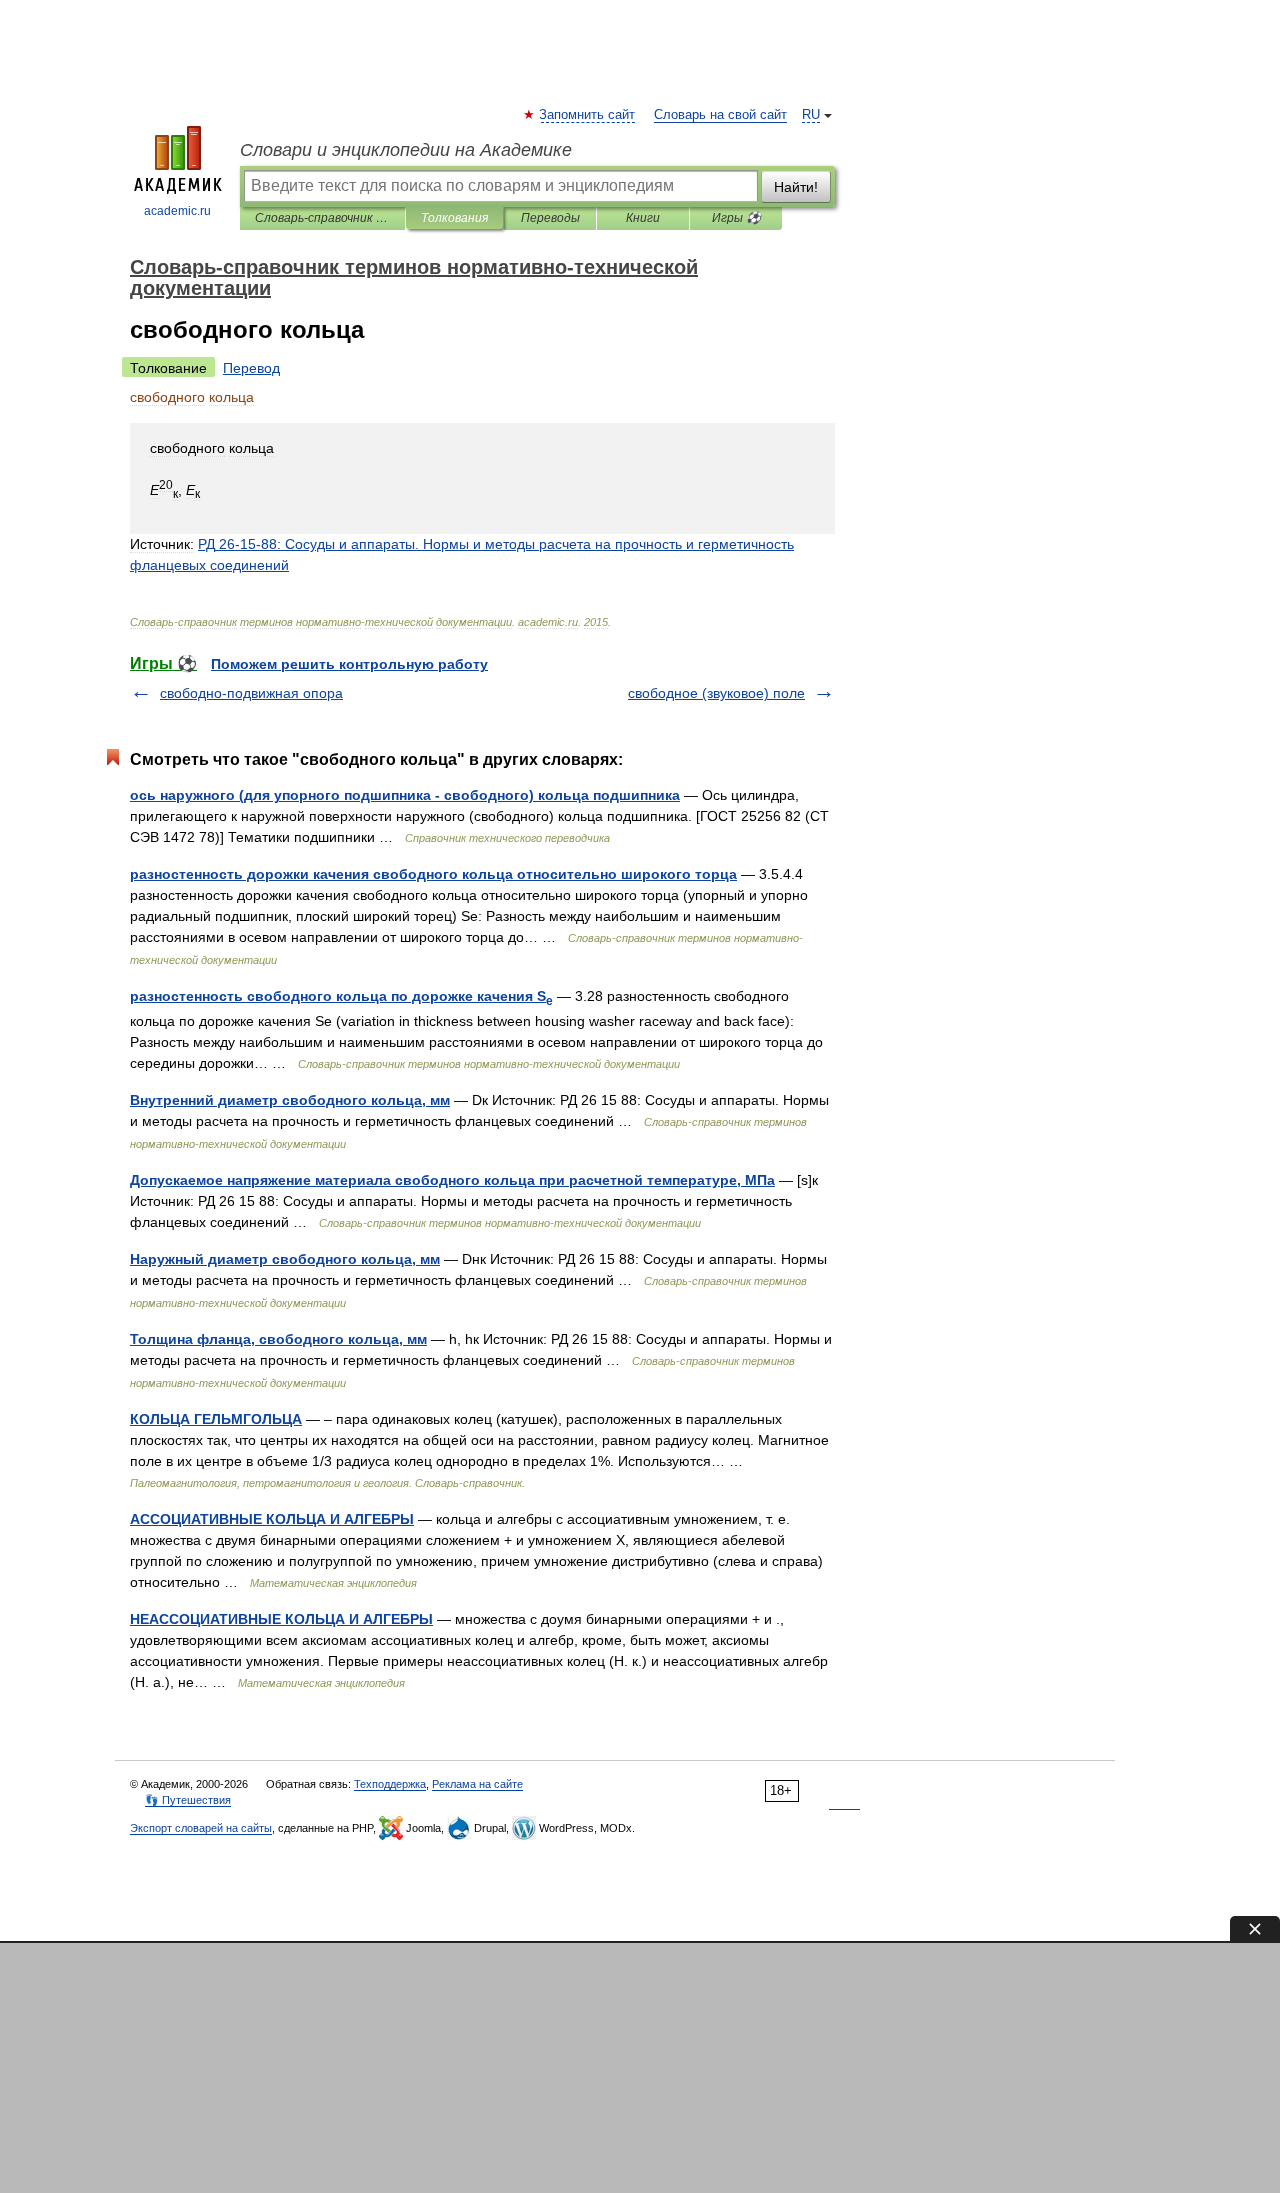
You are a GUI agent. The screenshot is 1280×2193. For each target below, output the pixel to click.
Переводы (550, 218)
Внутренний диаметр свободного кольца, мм (290, 1100)
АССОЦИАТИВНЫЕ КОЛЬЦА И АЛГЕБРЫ (272, 1519)
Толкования (454, 218)
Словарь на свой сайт (720, 115)
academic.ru (177, 211)
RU (811, 115)
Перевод (251, 368)
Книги (643, 218)
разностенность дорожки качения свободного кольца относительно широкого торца (433, 874)
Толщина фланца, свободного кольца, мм (278, 1339)
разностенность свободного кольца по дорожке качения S (341, 996)
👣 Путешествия (188, 1800)
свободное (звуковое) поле (716, 693)
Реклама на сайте (477, 1784)
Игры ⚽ (736, 218)
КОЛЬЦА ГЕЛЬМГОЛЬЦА (216, 1419)
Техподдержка (390, 1784)
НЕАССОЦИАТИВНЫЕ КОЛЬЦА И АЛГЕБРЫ (281, 1619)
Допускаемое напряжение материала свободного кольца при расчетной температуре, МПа (452, 1180)
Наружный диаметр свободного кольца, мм (285, 1259)
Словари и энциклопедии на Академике (406, 150)
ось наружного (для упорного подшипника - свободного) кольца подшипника (405, 795)
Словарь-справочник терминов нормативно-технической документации (322, 218)
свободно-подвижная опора (251, 693)
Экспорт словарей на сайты (201, 1828)
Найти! (796, 187)
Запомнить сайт (588, 115)
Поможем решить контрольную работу (349, 664)
